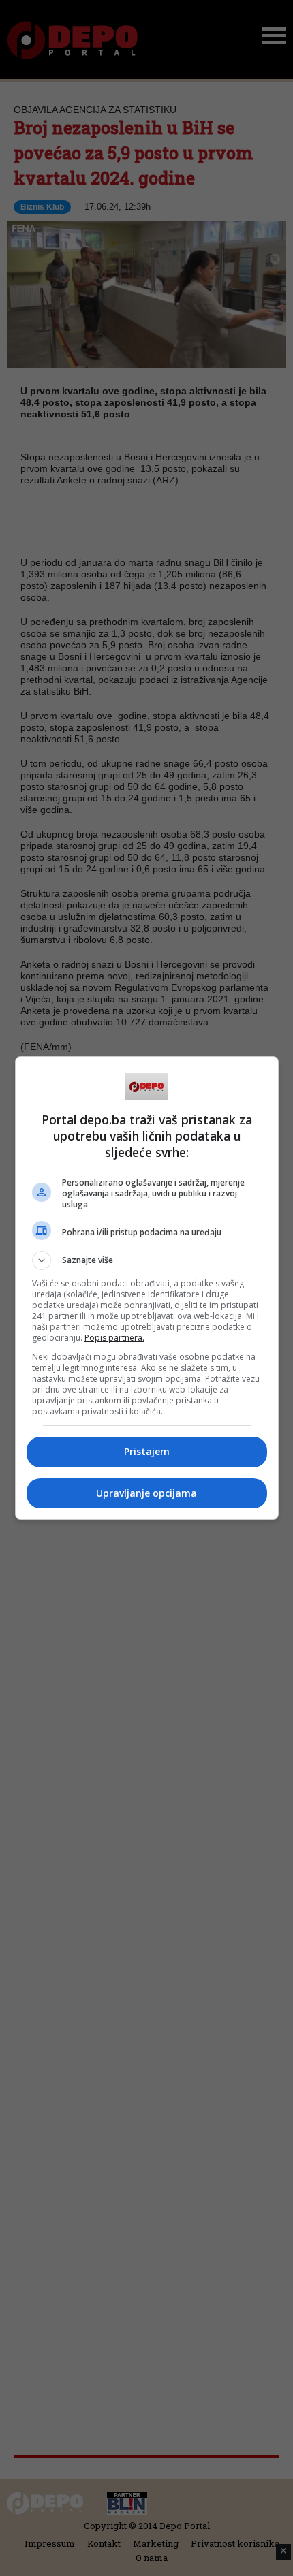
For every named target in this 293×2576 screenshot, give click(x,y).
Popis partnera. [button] (114, 1338)
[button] (147, 1260)
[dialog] (147, 1288)
